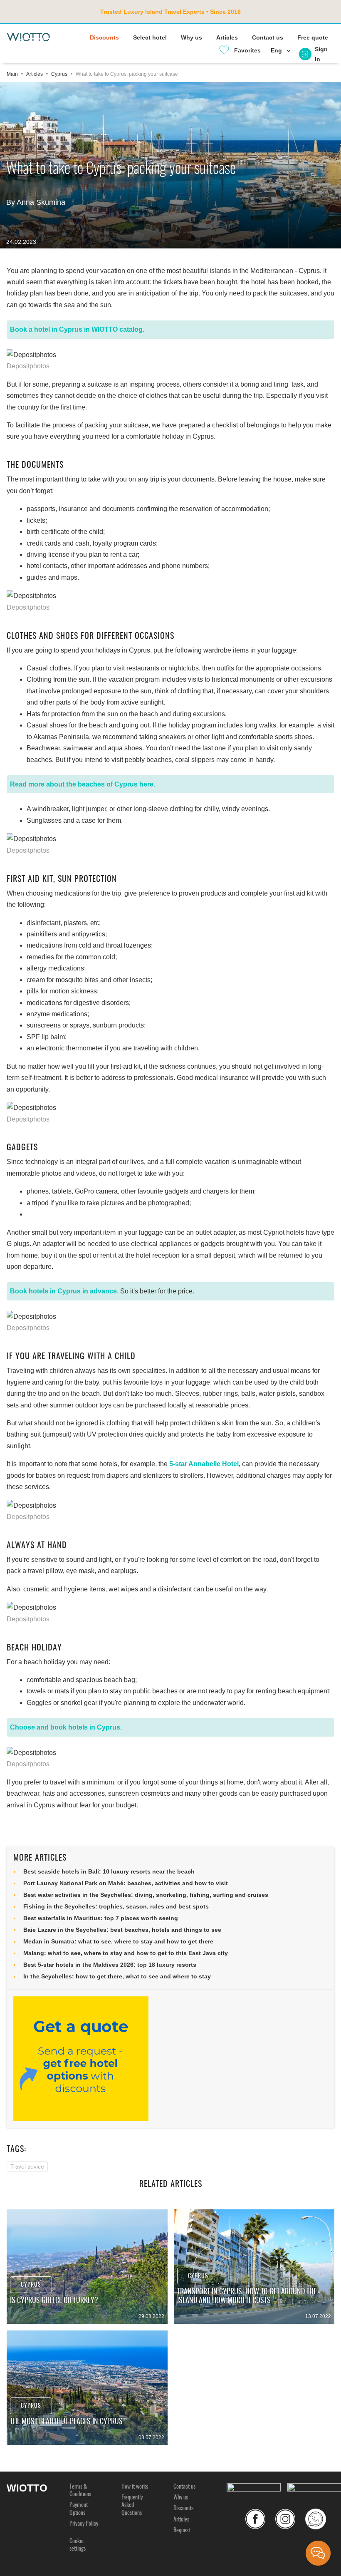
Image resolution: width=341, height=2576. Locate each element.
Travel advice (27, 2167)
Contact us (268, 37)
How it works (135, 2487)
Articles (227, 37)
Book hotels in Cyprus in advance (63, 1291)
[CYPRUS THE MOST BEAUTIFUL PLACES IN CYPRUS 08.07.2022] (87, 2387)
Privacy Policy (84, 2524)
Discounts (104, 37)
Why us (192, 37)
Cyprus (31, 2285)
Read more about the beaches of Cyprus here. (83, 784)
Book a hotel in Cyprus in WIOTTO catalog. (77, 329)
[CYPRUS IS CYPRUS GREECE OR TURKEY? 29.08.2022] (87, 2266)
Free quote (313, 37)
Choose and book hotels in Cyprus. (66, 1727)
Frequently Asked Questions (132, 2505)
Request (182, 2531)
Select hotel (150, 37)
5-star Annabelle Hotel (204, 1464)
